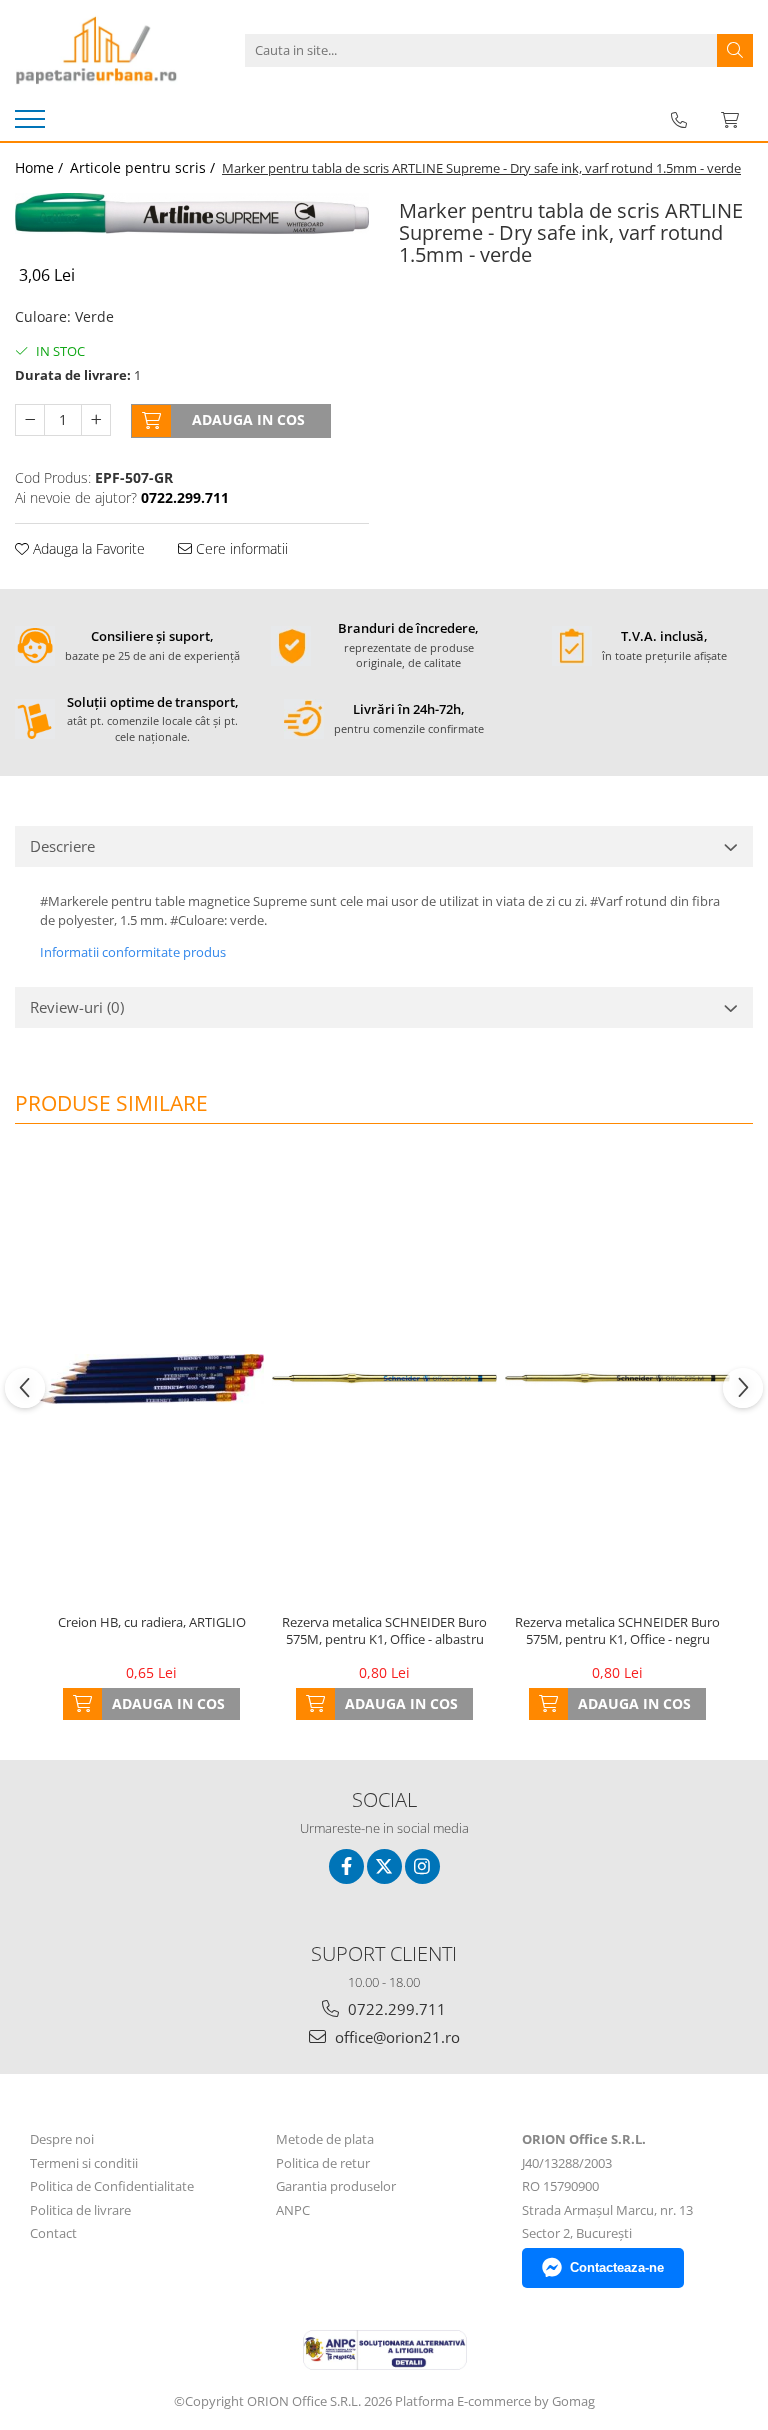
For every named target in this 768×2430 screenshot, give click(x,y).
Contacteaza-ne (617, 2267)
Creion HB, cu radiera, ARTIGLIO (152, 1622)
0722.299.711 (395, 2009)
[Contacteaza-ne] (679, 120)
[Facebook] (346, 1866)
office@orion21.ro (395, 2037)
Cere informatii (240, 548)
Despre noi (62, 2139)
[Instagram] (422, 1866)
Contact (53, 2233)
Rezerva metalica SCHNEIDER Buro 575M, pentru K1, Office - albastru (384, 1631)
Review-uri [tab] (77, 1007)
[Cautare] (735, 50)
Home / (41, 167)
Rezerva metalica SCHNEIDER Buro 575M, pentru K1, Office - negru (617, 1631)
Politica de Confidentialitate (112, 2186)
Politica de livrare (80, 2210)
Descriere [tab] (62, 846)
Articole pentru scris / (144, 167)
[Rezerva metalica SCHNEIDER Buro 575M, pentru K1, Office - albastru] (384, 1378)
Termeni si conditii (84, 2163)
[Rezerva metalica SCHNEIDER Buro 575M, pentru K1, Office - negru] (617, 1378)
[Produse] (32, 125)
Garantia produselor (336, 2186)
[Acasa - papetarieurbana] (115, 50)
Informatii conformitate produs (133, 952)
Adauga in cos (248, 419)
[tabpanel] (192, 213)
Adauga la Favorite (87, 548)
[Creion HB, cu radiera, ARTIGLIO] (151, 1379)
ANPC (293, 2210)
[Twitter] (384, 1866)
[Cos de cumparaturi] (730, 120)
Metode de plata (325, 2139)
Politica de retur (323, 2163)
